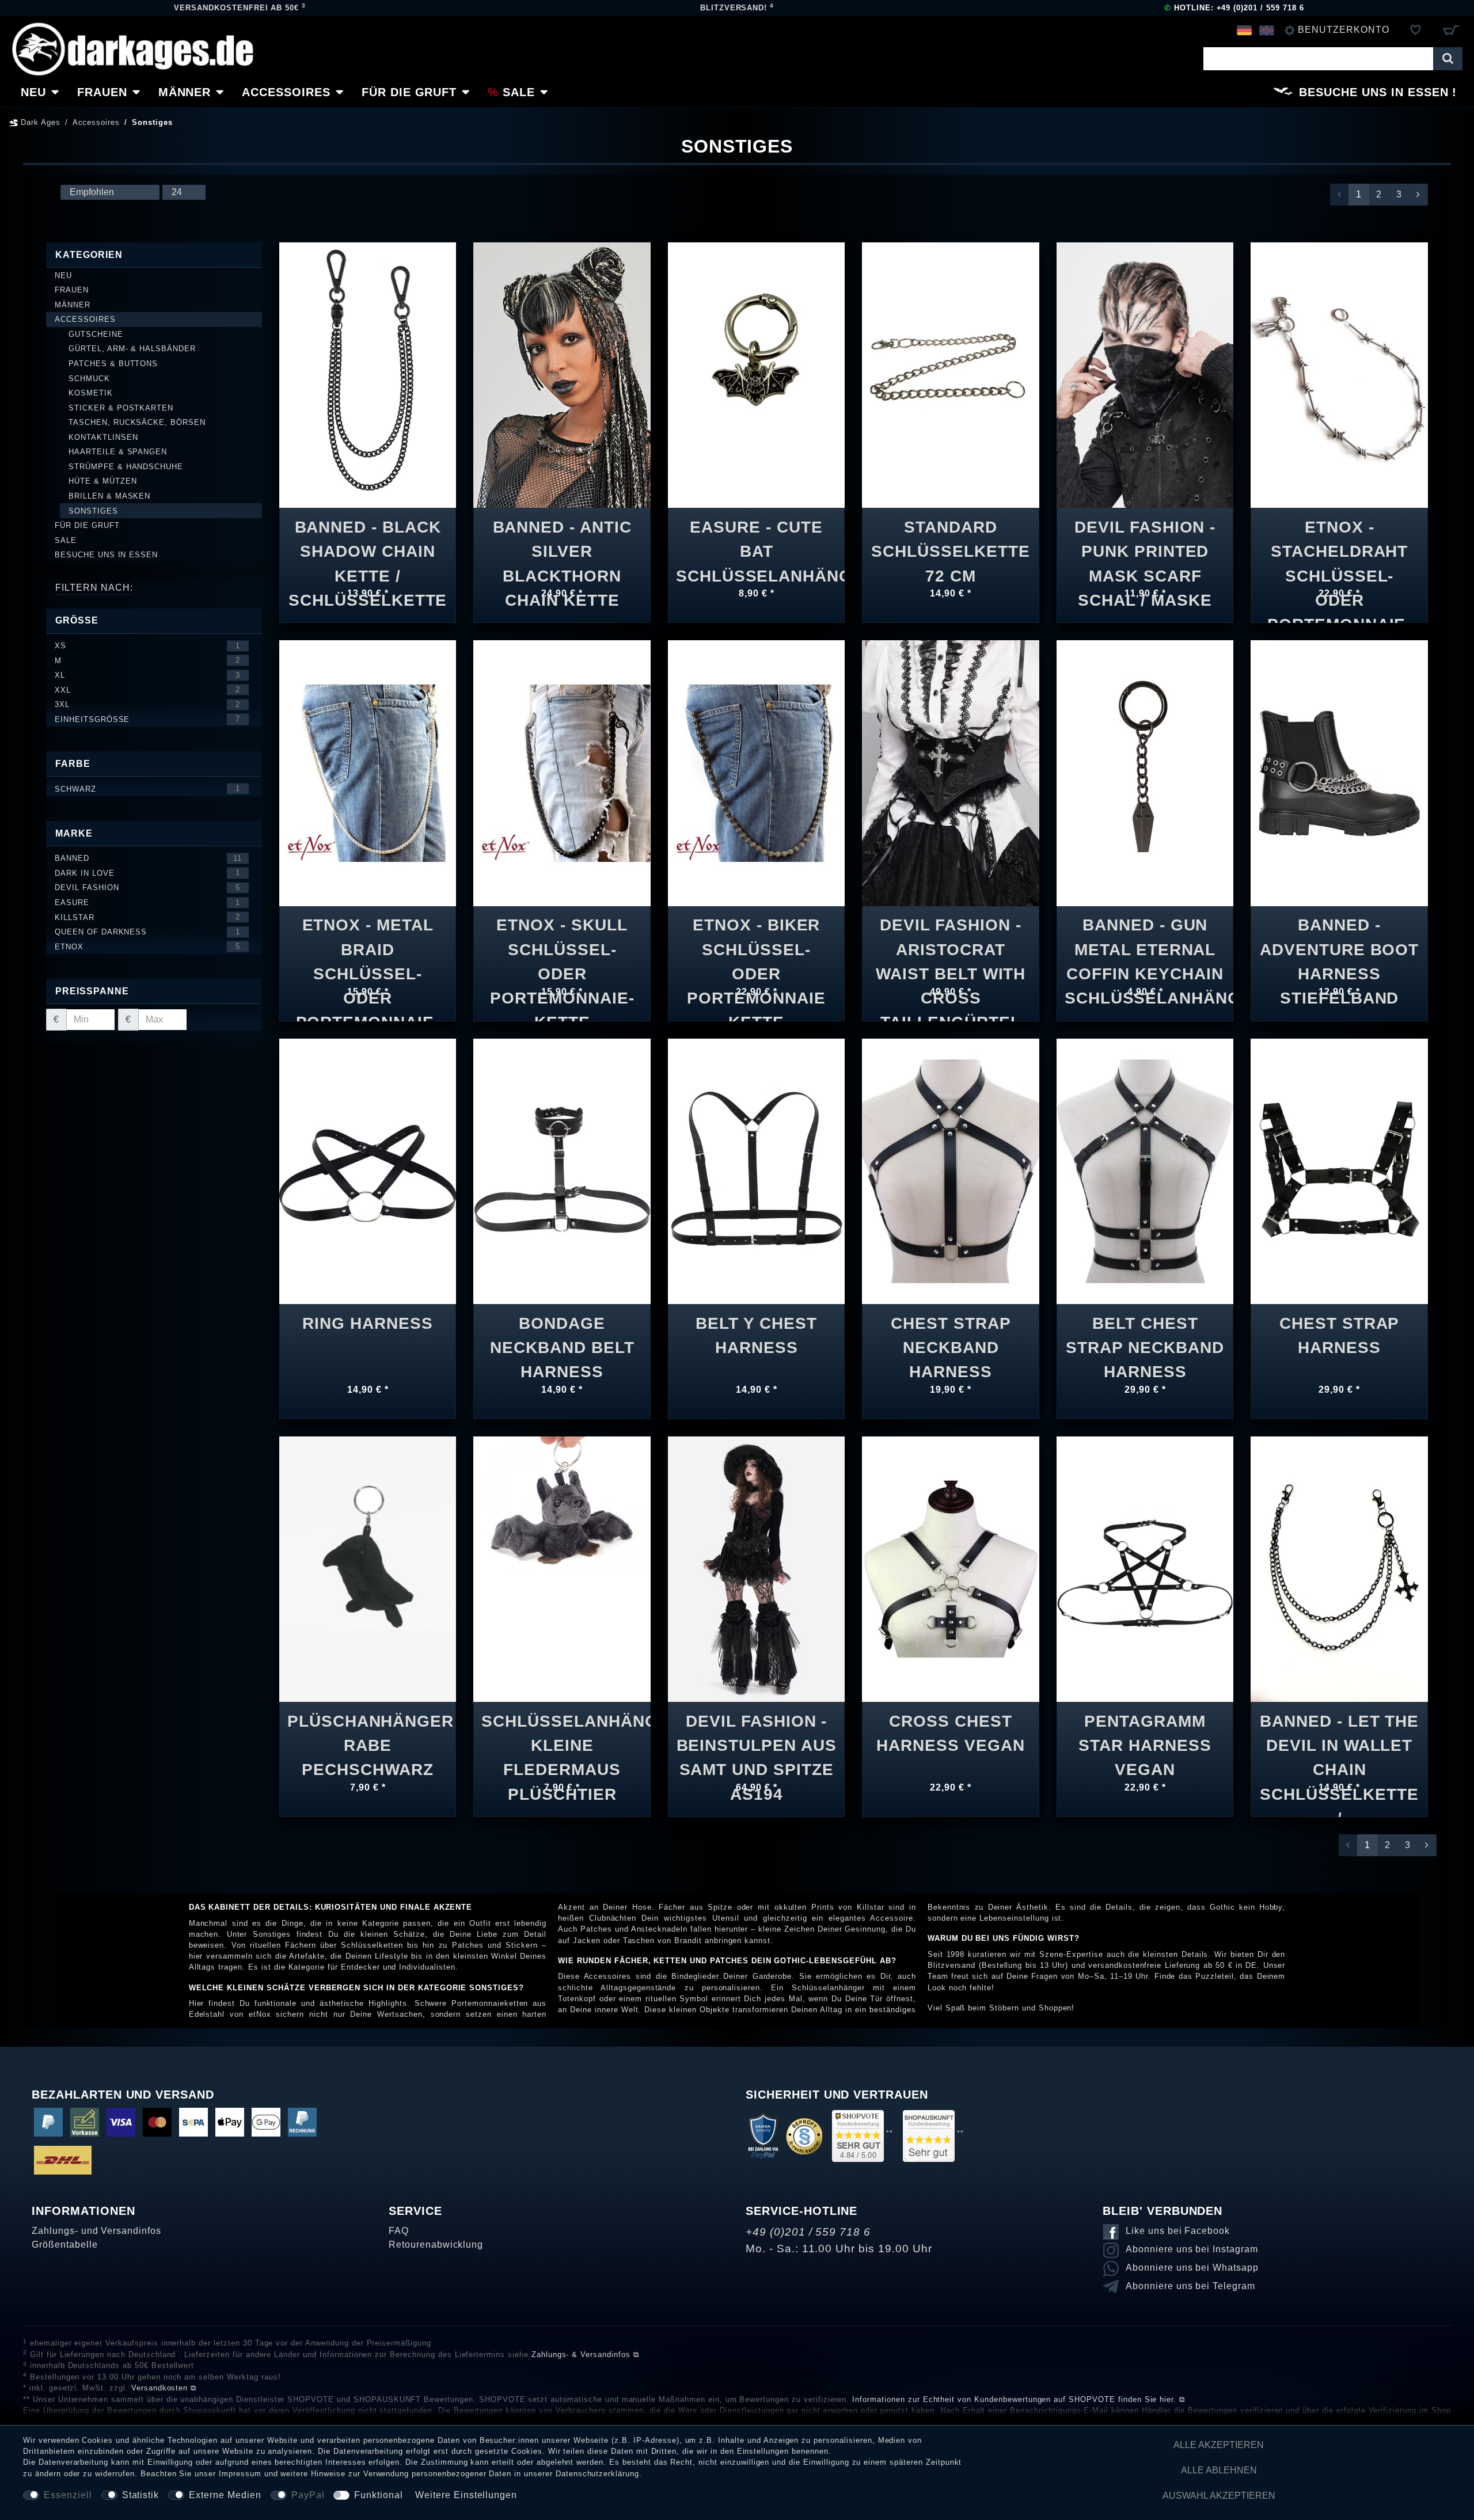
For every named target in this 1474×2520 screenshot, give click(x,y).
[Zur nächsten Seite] (1418, 195)
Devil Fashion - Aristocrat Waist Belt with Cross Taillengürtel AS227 (951, 942)
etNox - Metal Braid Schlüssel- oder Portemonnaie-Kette (368, 942)
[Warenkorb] (1451, 30)
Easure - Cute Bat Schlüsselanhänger (757, 544)
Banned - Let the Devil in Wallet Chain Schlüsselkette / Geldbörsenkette (1339, 1738)
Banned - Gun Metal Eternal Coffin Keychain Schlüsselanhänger (1145, 942)
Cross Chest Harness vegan (950, 1733)
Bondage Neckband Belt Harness (562, 1340)
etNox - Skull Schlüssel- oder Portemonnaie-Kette (562, 942)
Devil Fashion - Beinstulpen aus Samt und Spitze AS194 (757, 1738)
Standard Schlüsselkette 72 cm (950, 544)
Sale (519, 92)
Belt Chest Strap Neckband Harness (1145, 1340)
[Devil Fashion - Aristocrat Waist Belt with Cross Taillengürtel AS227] (950, 772)
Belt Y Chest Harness (756, 1335)
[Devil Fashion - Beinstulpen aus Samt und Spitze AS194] (756, 1569)
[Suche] (1448, 59)
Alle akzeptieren (1219, 2445)
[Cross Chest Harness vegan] (950, 1569)
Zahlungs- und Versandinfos (96, 2231)
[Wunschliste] (1416, 30)
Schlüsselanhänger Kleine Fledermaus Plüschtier (562, 1738)
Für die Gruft (409, 92)
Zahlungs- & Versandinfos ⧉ (585, 2354)
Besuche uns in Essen (1374, 92)
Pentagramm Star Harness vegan (1145, 1738)
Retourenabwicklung (436, 2245)
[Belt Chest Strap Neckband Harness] (1145, 1170)
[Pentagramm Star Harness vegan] (1145, 1569)
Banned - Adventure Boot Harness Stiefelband (1339, 942)
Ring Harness (368, 1323)
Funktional (379, 2495)
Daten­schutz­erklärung (597, 2474)
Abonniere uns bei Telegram (1190, 2286)
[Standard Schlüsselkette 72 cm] (950, 375)
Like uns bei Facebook (1178, 2231)
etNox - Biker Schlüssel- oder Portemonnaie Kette (756, 942)
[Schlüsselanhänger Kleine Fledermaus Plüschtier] (562, 1502)
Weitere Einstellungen (466, 2495)
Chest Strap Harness (1340, 1335)
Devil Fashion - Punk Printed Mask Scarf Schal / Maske (1145, 544)
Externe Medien (225, 2495)
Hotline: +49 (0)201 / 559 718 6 (1234, 8)
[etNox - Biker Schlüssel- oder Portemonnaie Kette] (756, 772)
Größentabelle (64, 2245)
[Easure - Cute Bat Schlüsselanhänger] (756, 366)
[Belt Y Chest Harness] (756, 1170)
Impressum (240, 2474)
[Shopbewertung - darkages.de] (858, 2136)
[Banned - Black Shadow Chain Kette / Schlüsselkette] (368, 375)
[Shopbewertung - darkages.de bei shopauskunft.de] (929, 2136)
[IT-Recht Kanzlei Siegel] (804, 2136)
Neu (33, 92)
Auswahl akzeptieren (1219, 2496)
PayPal (308, 2495)
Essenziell (68, 2495)
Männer (185, 92)
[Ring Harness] (368, 1170)
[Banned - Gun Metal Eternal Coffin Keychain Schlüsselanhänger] (1145, 772)
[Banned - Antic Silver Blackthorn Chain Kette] (562, 375)
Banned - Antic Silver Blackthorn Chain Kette (562, 544)
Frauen (102, 92)
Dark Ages (39, 122)
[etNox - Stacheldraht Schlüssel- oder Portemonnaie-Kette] (1339, 375)
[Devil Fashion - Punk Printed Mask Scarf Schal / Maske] (1145, 375)
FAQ (399, 2231)
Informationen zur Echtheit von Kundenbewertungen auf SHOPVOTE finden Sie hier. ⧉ (1019, 2399)
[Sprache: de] (1245, 30)
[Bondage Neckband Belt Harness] (562, 1170)
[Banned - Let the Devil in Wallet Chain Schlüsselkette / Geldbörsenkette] (1339, 1569)
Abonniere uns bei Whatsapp (1192, 2268)
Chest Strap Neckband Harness (951, 1340)
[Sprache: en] (1266, 30)
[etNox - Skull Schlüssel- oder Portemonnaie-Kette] (562, 772)
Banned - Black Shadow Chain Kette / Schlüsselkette (368, 544)
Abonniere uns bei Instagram (1192, 2249)
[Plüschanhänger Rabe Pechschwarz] (368, 1569)
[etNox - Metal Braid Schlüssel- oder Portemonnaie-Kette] (368, 772)
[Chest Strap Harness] (1339, 1170)
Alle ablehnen (1219, 2470)
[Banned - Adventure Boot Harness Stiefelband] (1339, 772)
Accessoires (286, 92)
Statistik (141, 2495)
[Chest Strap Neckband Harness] (950, 1170)
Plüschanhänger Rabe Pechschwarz (368, 1738)
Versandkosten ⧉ (164, 2388)
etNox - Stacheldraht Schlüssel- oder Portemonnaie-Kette (1339, 544)
